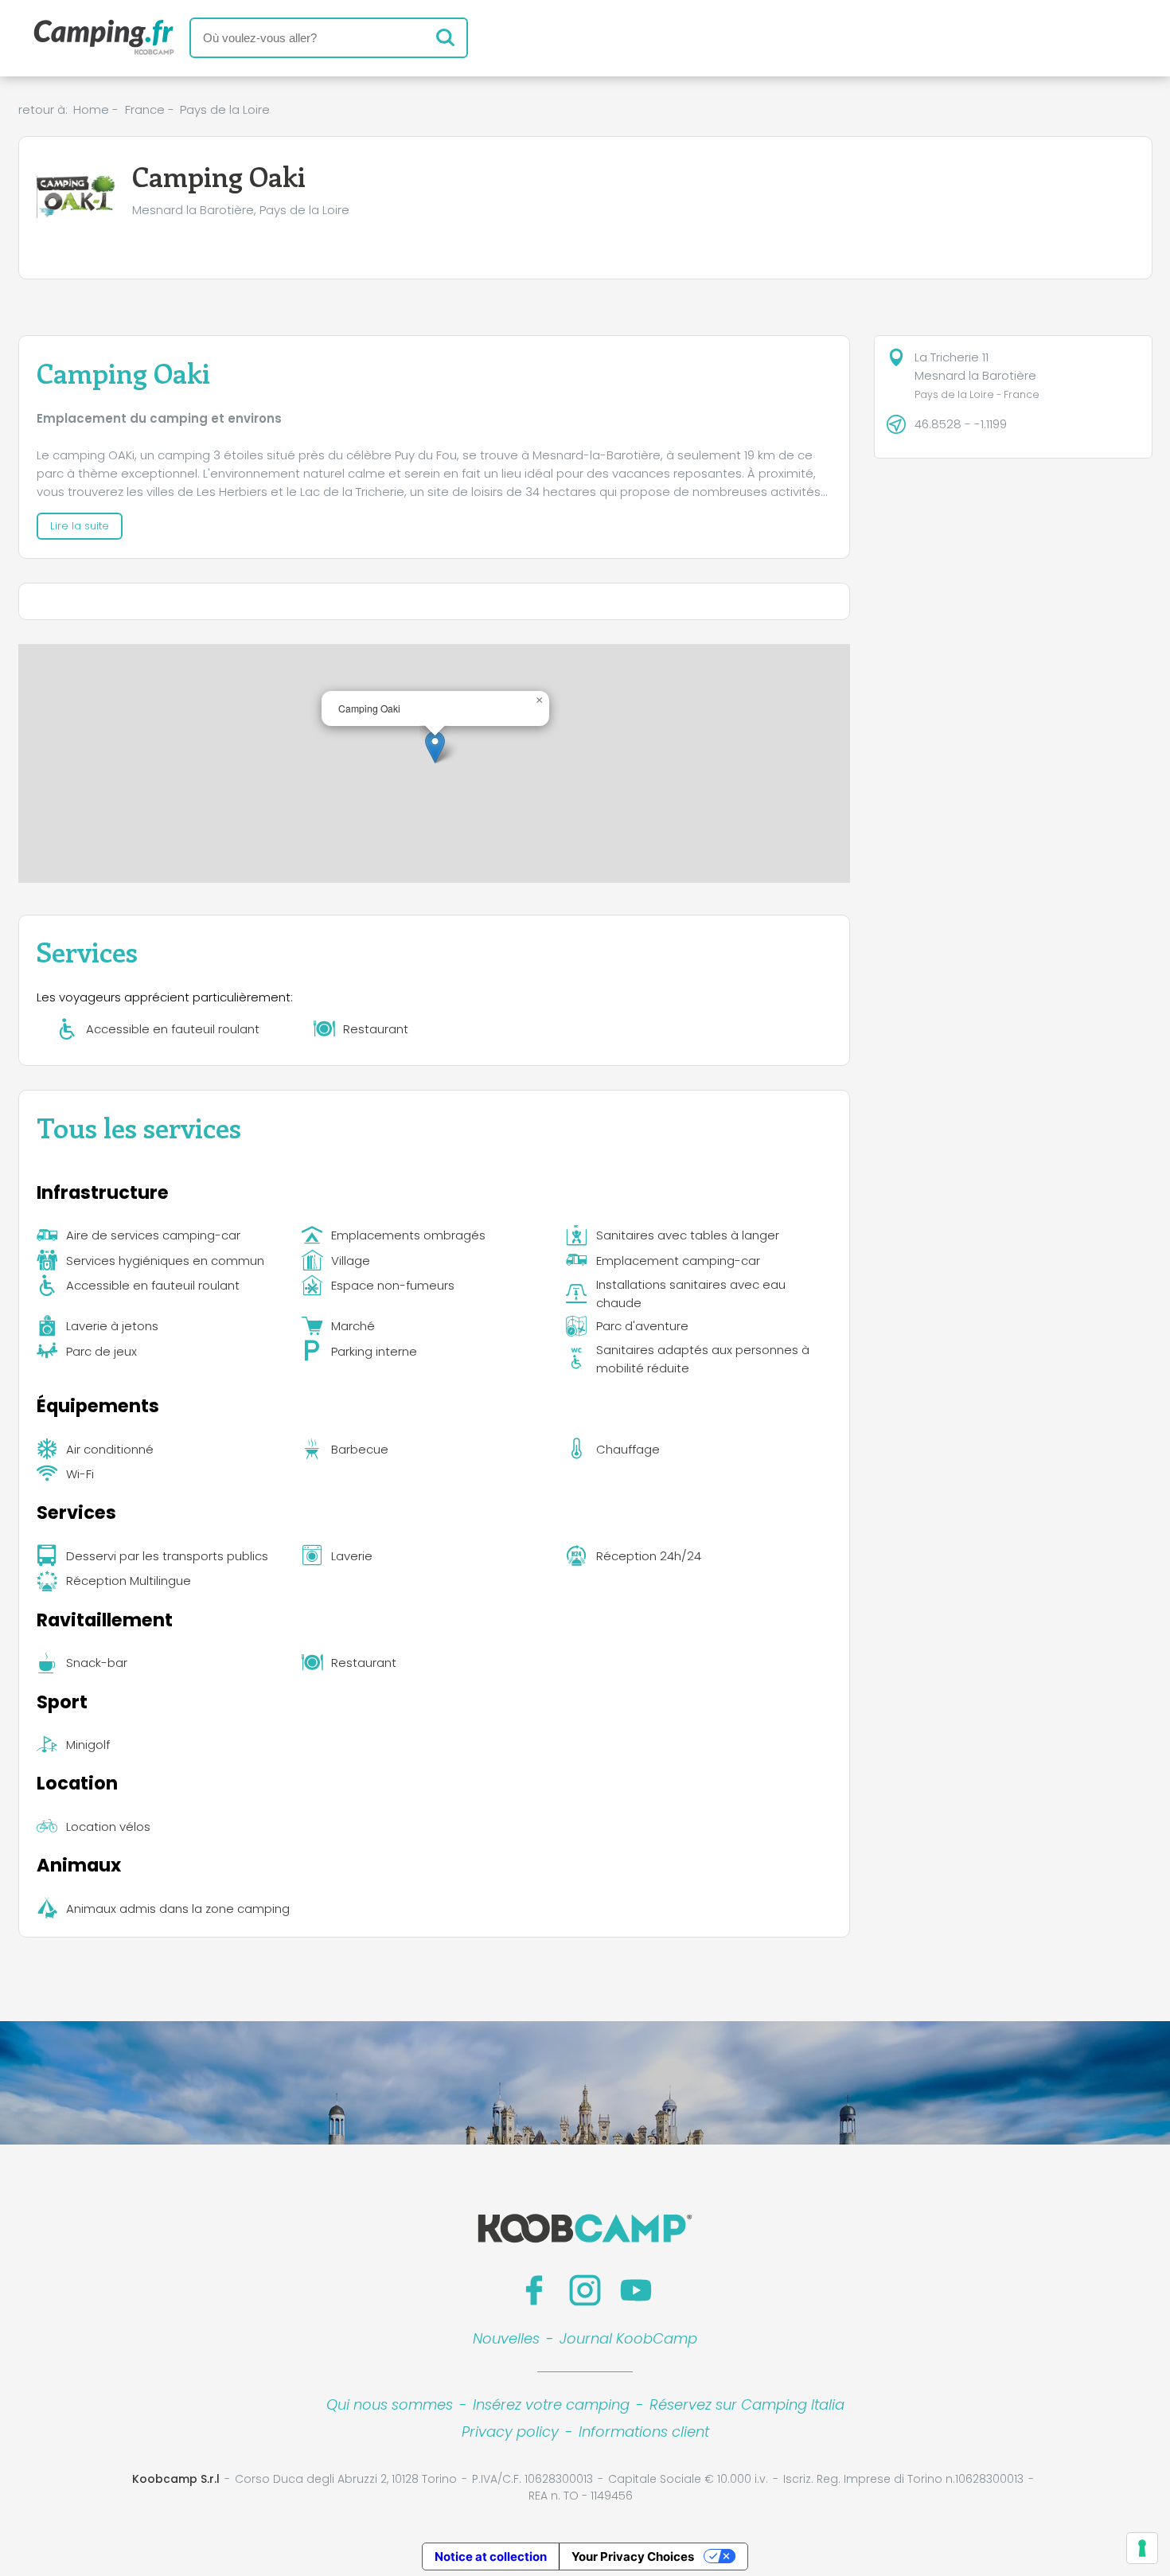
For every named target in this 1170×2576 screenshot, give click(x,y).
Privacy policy (510, 2432)
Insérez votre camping (551, 2404)
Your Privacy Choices (633, 2556)
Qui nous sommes (390, 2404)
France (145, 109)
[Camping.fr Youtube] (636, 2290)
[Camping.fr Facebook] (534, 2290)
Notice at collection (491, 2556)
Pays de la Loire (225, 109)
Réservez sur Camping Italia (747, 2404)
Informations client (644, 2432)
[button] (435, 747)
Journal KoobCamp (628, 2338)
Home (91, 109)
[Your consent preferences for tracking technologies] (1142, 2548)
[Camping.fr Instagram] (585, 2290)
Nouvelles (506, 2338)
